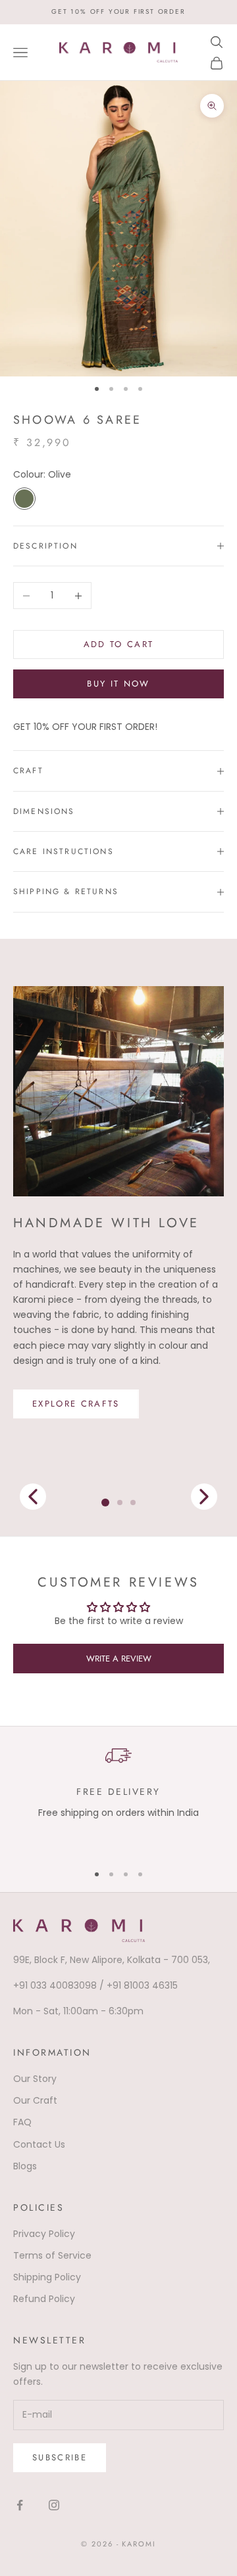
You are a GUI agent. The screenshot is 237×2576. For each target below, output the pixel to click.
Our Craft (35, 2100)
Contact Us (39, 2144)
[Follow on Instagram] (54, 2505)
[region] (118, 1797)
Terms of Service (52, 2255)
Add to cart (119, 644)
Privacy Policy (44, 2234)
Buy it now (118, 684)
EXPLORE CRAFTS (76, 1404)
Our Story (35, 2079)
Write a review (119, 1659)
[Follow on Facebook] (20, 2505)
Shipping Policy (47, 2277)
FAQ (22, 2122)
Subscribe (60, 2457)
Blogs (25, 2166)
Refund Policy (44, 2299)
